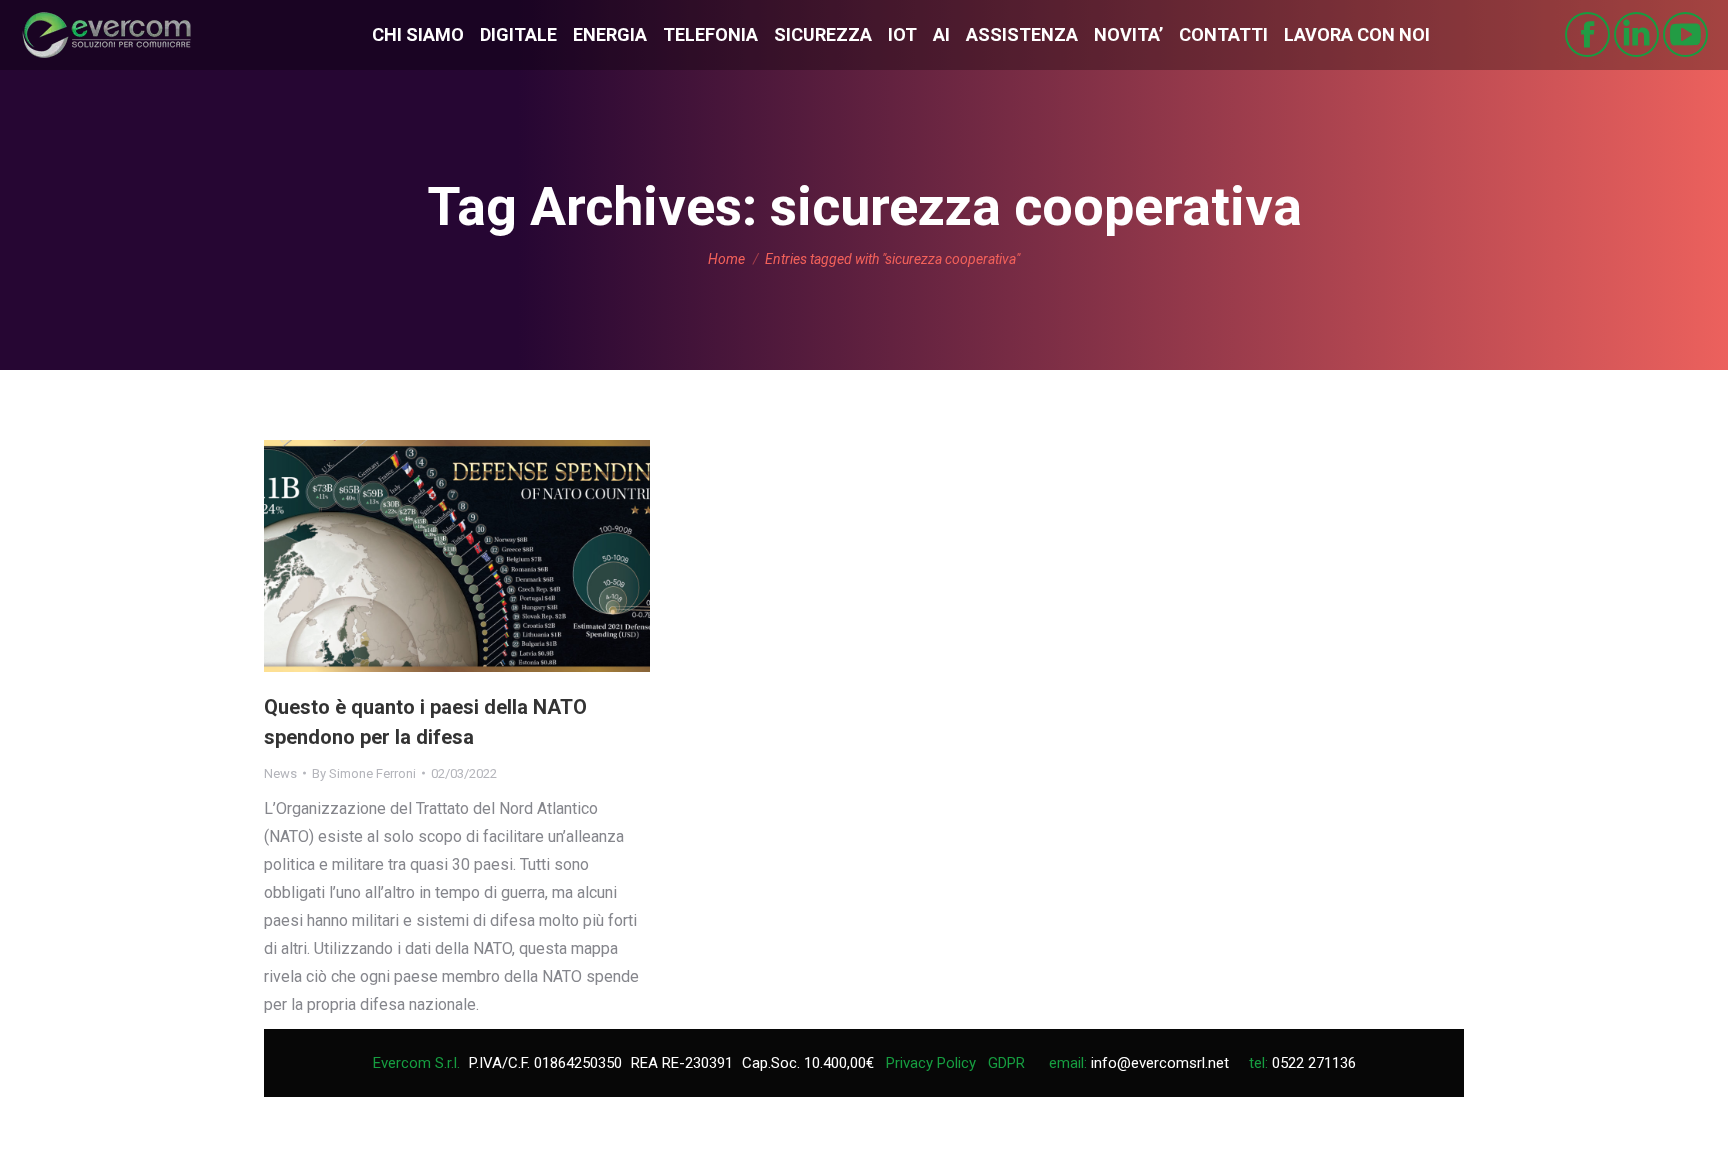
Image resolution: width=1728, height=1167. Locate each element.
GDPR (1006, 1063)
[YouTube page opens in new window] (1685, 34)
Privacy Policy (931, 1063)
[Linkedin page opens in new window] (1636, 34)
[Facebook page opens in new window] (1587, 34)
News (280, 773)
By (364, 773)
